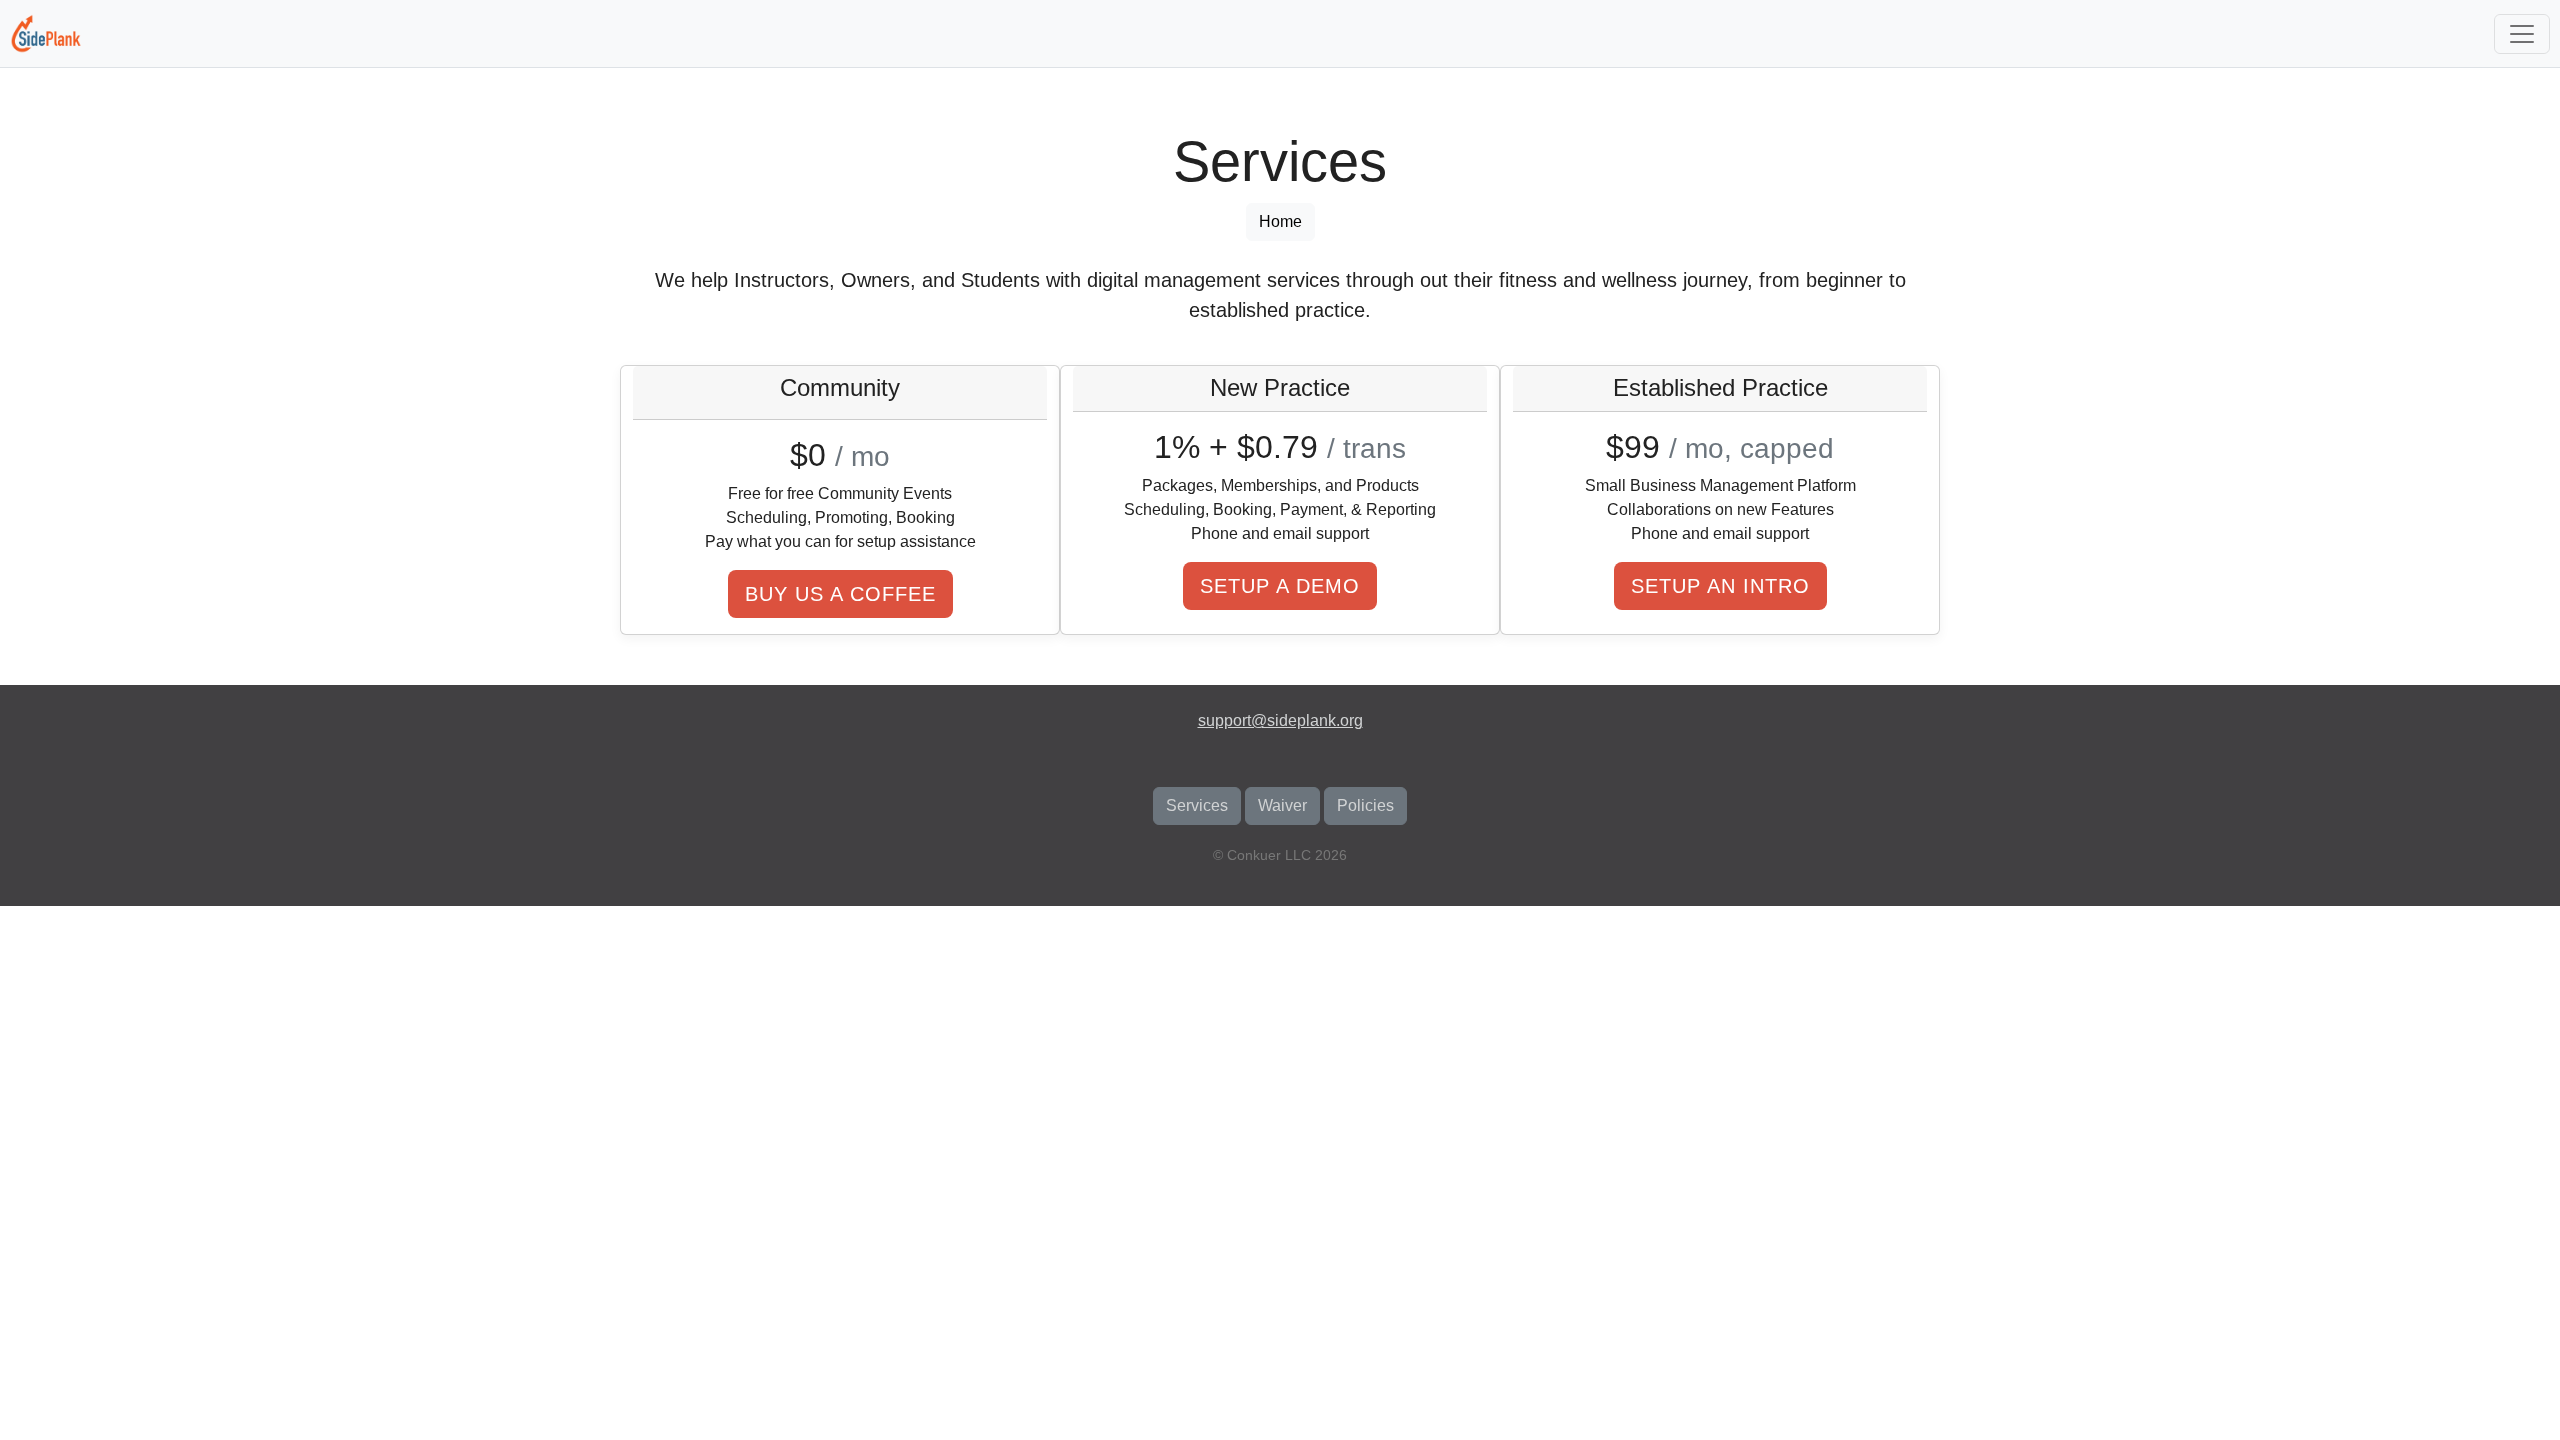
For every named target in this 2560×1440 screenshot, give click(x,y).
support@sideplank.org (1280, 720)
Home (1280, 221)
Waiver (1282, 805)
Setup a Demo (1280, 586)
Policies (1365, 805)
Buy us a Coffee (840, 594)
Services (1197, 805)
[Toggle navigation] (2522, 34)
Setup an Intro (1720, 586)
